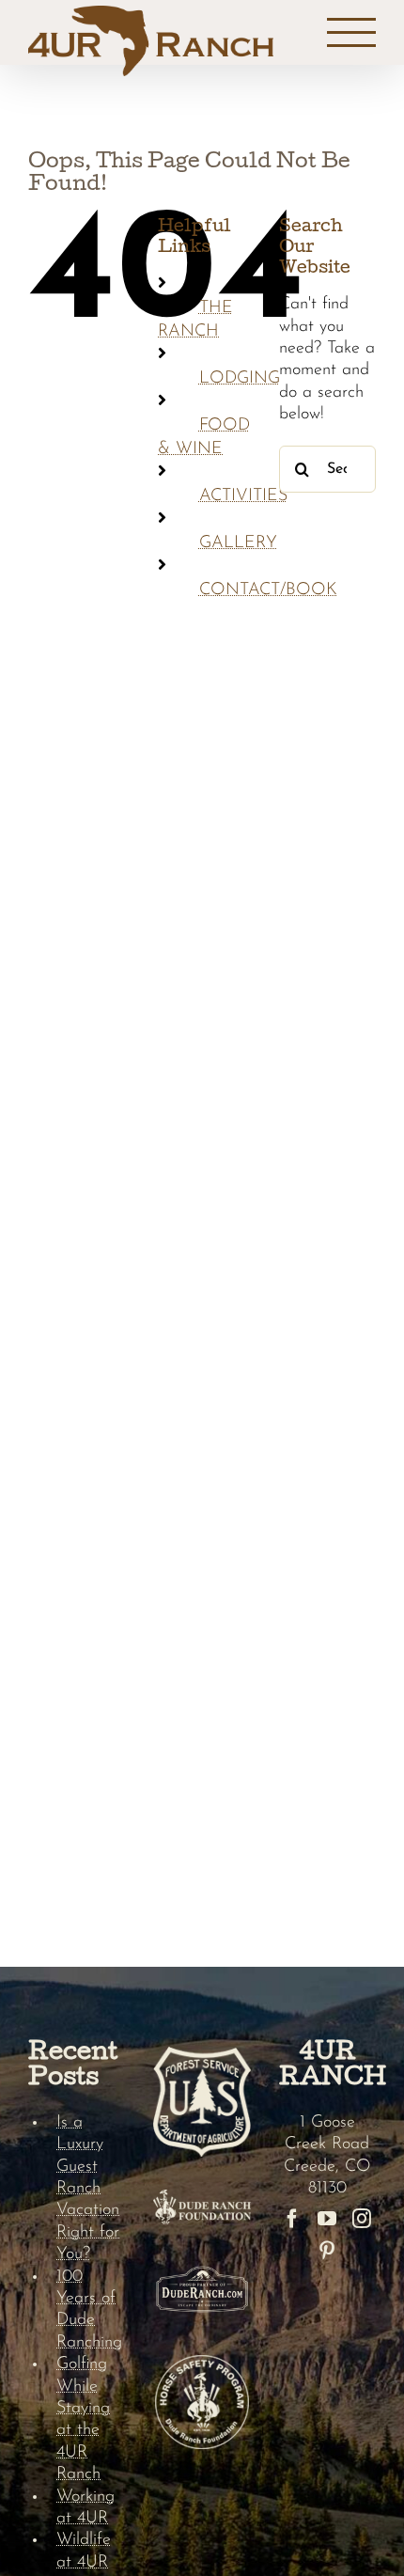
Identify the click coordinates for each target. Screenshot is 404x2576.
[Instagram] (362, 2219)
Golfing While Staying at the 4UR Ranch (83, 2419)
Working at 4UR (85, 2508)
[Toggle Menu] (352, 33)
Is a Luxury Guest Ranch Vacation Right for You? (88, 2189)
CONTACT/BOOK (268, 590)
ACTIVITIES (243, 496)
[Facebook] (292, 2219)
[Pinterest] (327, 2251)
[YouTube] (327, 2219)
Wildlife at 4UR (84, 2551)
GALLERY (238, 543)
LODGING (240, 379)
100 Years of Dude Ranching (89, 2310)
